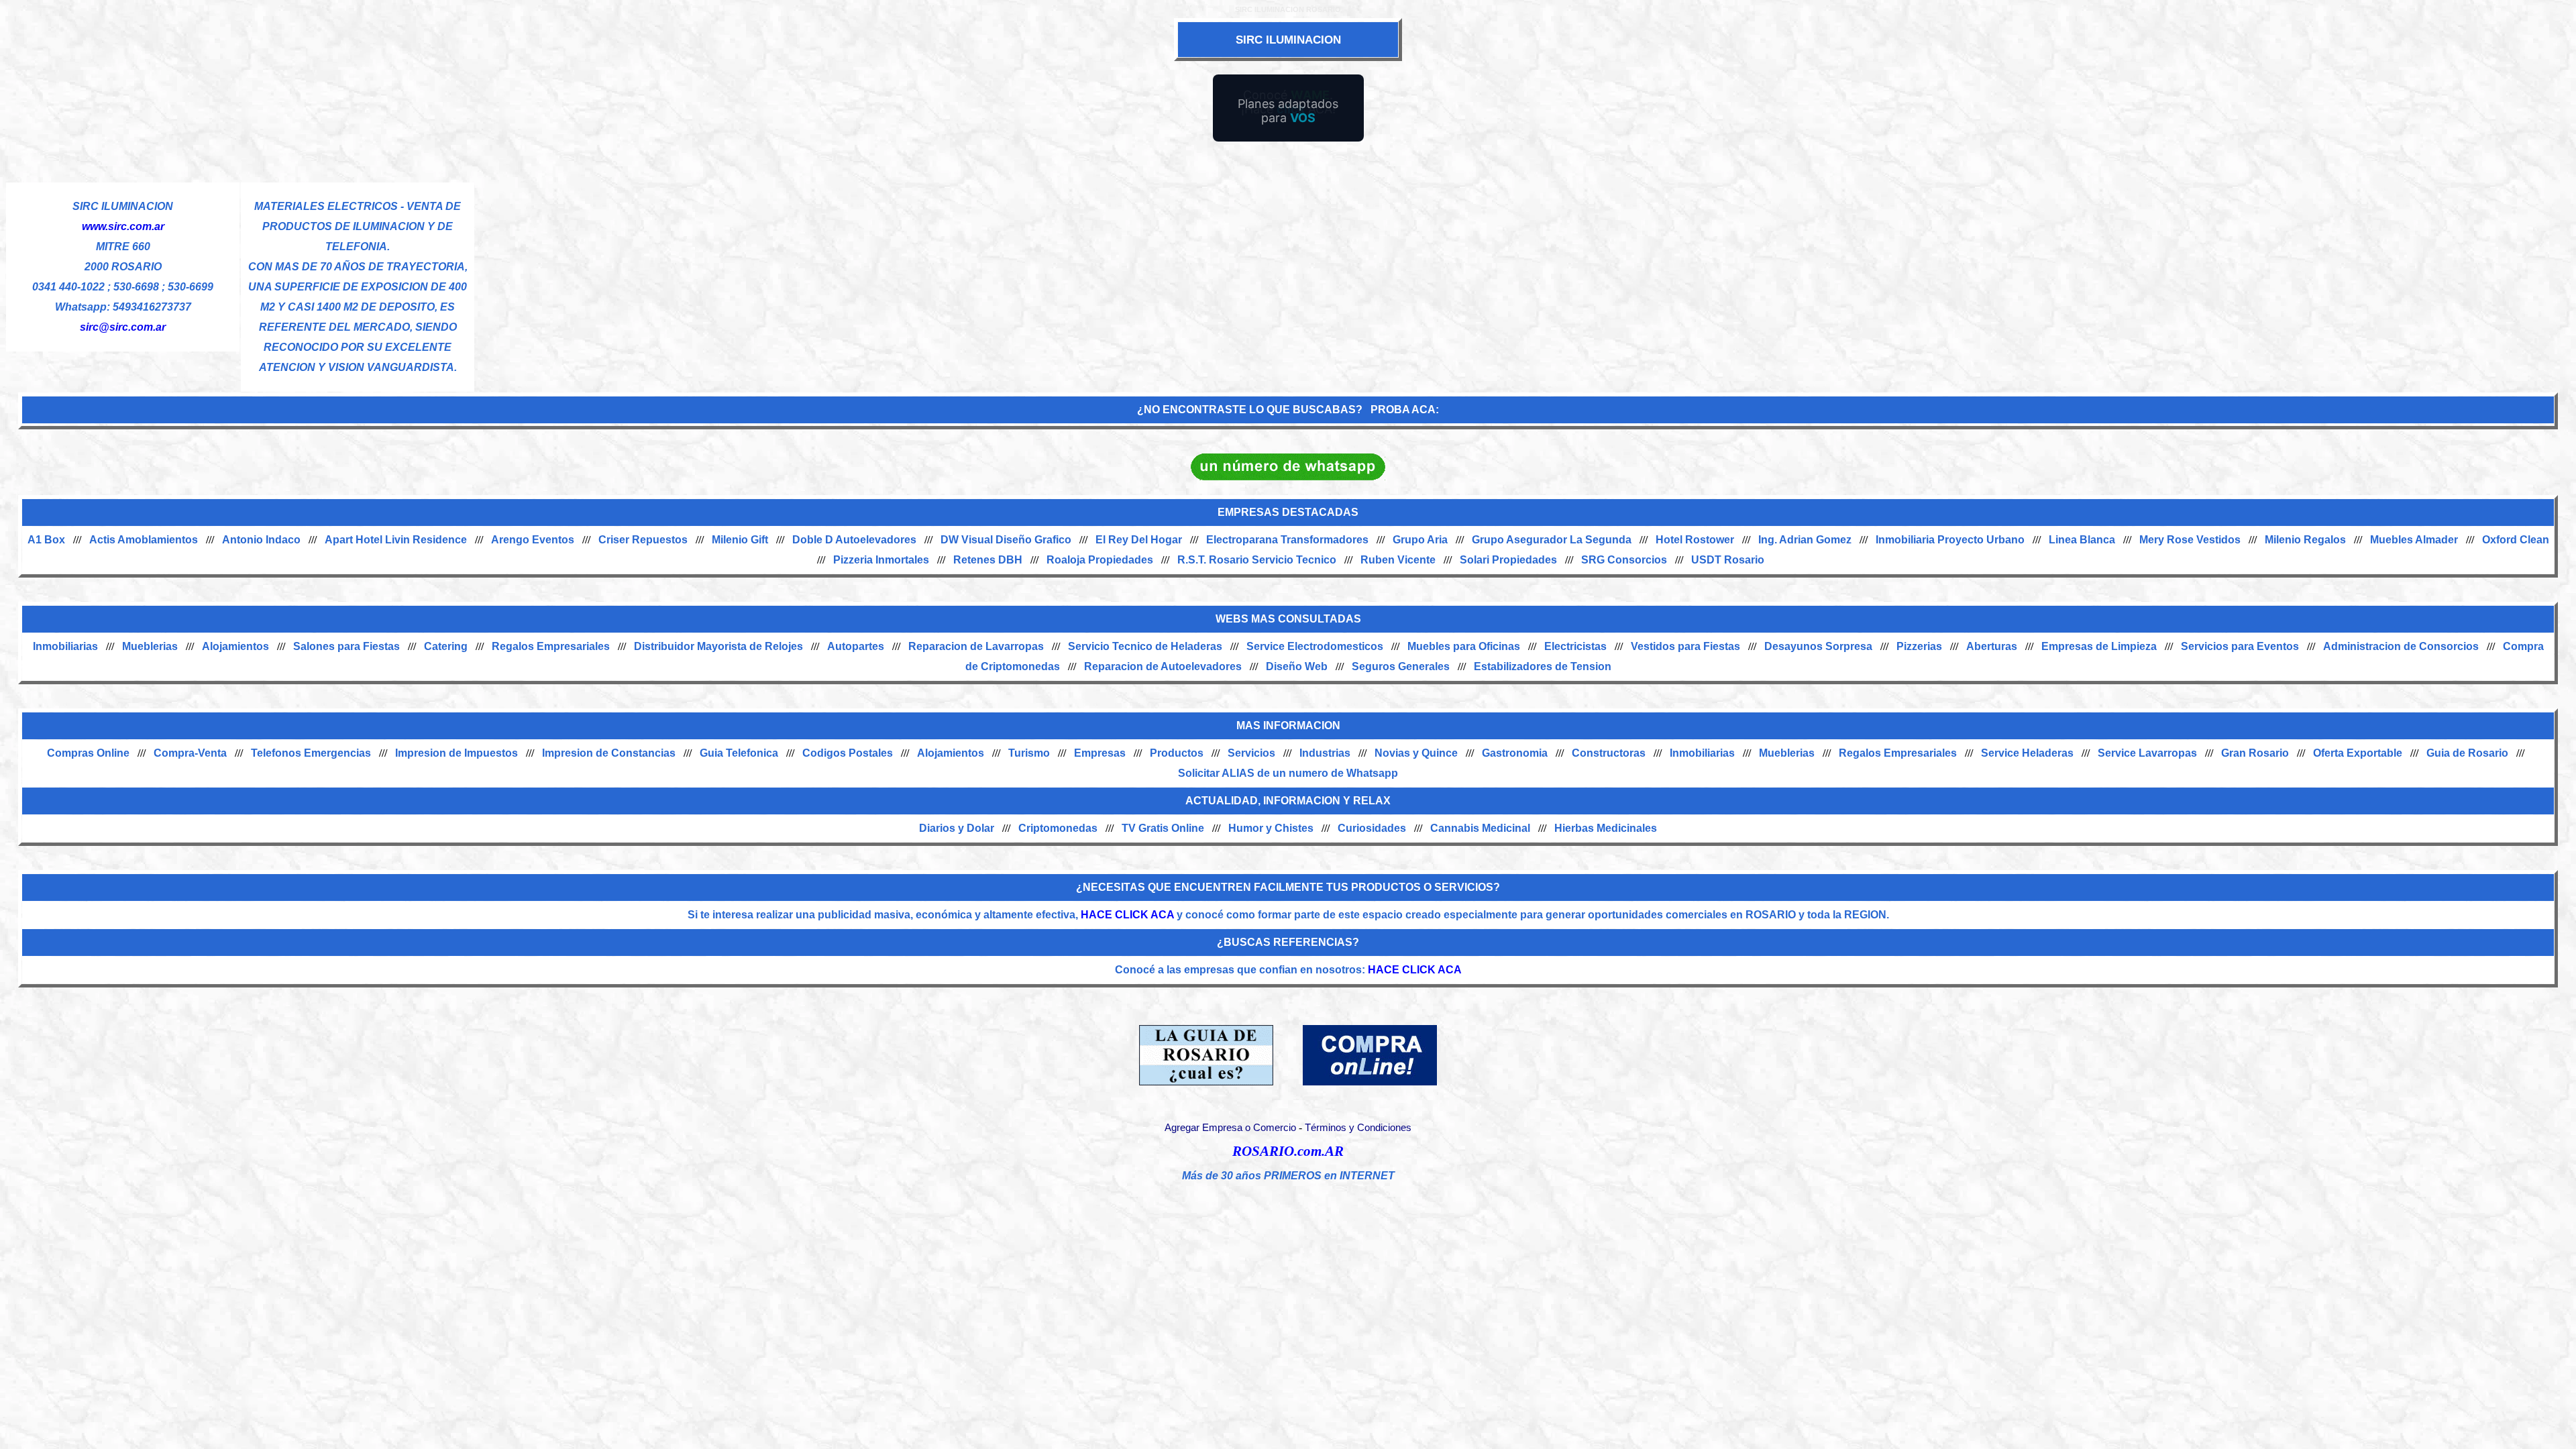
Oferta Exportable (2358, 753)
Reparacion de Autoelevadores (1163, 666)
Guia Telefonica (739, 753)
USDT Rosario (1728, 560)
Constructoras (1609, 753)
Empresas (1100, 753)
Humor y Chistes (1271, 828)
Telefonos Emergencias (311, 753)
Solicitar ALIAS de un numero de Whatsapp (1288, 773)
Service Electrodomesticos (1315, 646)
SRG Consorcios (1624, 560)
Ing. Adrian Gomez (1805, 540)
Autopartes (856, 646)
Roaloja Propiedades (1100, 560)
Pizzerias (1919, 646)
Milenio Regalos (2305, 540)
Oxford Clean (2516, 540)
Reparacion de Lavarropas (976, 646)
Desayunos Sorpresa (1818, 646)
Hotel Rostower (1695, 540)
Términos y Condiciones (1358, 1128)
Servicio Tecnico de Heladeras (1145, 646)
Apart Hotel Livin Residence (396, 540)
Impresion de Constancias (609, 753)
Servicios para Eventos (2240, 646)
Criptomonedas (1058, 828)
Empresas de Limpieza (2099, 646)
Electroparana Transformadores (1287, 540)
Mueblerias (150, 646)
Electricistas (1575, 646)
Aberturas (1992, 646)
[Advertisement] (1523, 276)
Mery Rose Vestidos (2190, 540)
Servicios (1251, 753)
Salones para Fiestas (346, 646)
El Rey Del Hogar (1139, 540)
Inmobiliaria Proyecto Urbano (1950, 540)
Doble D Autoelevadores (854, 540)
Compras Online (88, 753)
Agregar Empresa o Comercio (1230, 1128)
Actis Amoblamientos (144, 540)
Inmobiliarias (65, 646)
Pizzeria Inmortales (881, 560)
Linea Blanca (2082, 540)
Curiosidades (1372, 828)
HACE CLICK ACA (1127, 915)
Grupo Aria (1420, 540)
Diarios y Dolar (957, 828)
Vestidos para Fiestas (1685, 646)
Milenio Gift (740, 540)
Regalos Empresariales (551, 646)
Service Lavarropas (2147, 753)
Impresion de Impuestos (457, 753)
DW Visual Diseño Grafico (1006, 540)
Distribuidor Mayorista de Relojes (718, 646)
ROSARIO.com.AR (1288, 1151)
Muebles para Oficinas (1464, 646)
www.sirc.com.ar (123, 226)
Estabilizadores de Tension (1543, 666)
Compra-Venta (190, 753)
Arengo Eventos (533, 540)
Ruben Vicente (1398, 560)
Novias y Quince (1416, 753)
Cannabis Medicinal (1480, 828)
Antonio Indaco (261, 540)
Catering (446, 646)
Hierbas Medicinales (1606, 828)
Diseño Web (1297, 666)
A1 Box (46, 540)
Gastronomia (1515, 753)
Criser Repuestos (643, 540)
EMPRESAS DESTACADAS (1288, 512)
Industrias (1325, 753)
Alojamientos (235, 646)
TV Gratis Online (1163, 828)
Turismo (1029, 753)
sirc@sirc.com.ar (123, 327)
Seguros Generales (1401, 666)
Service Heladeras (2027, 753)
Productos (1177, 753)
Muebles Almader (2414, 540)
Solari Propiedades (1508, 560)
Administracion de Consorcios (2401, 646)
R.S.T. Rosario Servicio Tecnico (1257, 560)
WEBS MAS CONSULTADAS (1288, 619)
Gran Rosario (2255, 753)
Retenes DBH (988, 560)
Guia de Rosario (2467, 753)
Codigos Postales (848, 753)
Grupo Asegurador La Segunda (1552, 540)
